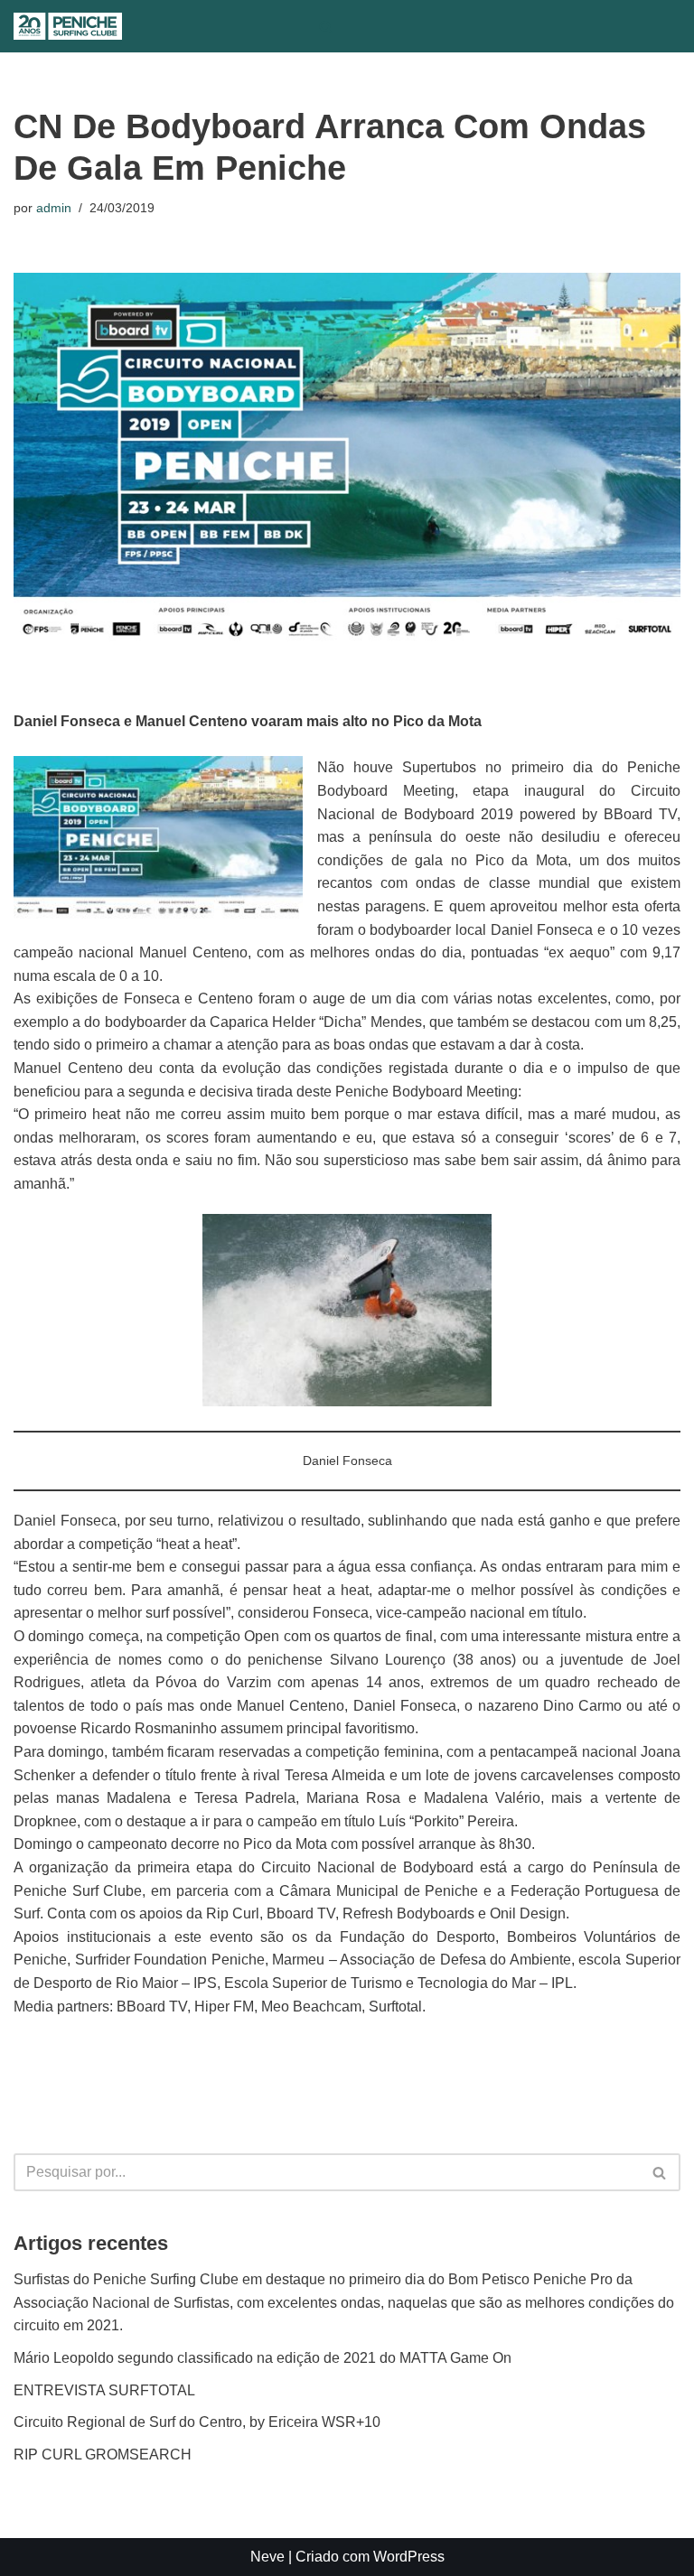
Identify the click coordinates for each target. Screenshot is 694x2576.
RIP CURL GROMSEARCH (103, 2455)
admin (54, 208)
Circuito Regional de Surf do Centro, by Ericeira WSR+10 (197, 2422)
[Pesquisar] (326, 27)
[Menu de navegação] (363, 26)
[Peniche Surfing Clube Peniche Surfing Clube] (68, 26)
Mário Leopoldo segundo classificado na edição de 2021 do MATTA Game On (263, 2358)
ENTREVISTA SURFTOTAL (104, 2390)
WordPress (409, 2557)
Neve (267, 2557)
